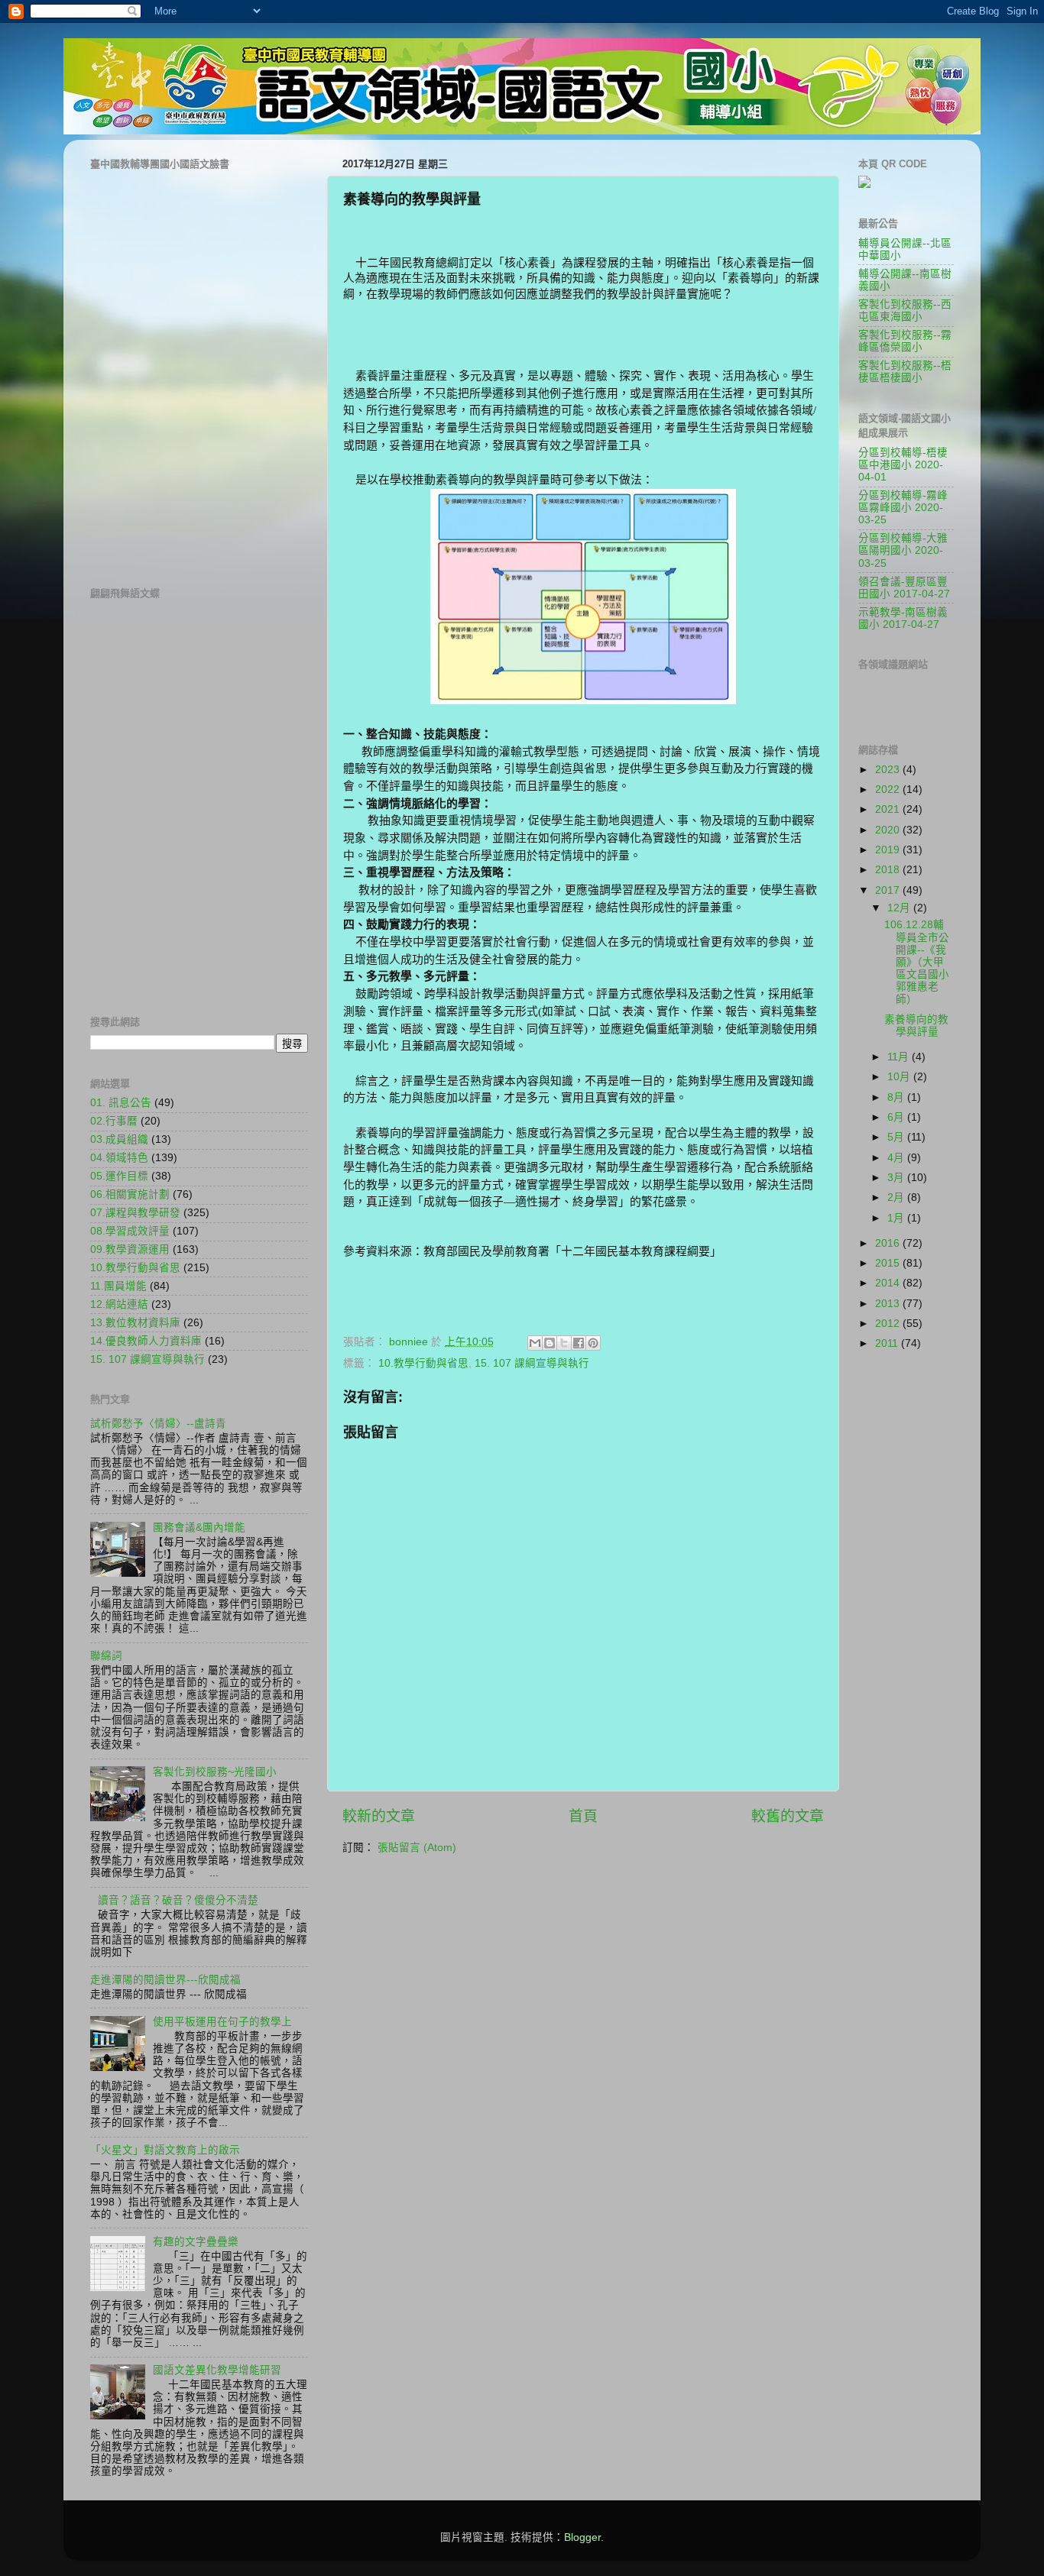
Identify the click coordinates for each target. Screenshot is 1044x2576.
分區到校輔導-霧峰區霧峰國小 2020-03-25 (903, 508)
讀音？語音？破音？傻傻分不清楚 (178, 1900)
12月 (900, 908)
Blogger (582, 2537)
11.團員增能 (118, 1286)
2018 (889, 870)
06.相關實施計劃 (130, 1194)
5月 (897, 1137)
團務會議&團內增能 (199, 1527)
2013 (889, 1304)
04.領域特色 (119, 1158)
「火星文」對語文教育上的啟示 (165, 2150)
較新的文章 (379, 1816)
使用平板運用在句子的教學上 (222, 2022)
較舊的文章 (788, 1816)
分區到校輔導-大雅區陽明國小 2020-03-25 (903, 550)
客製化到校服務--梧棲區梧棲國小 (905, 372)
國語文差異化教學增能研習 (217, 2370)
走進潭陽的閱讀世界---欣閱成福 (165, 1980)
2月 (897, 1197)
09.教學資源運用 (130, 1249)
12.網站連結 (119, 1304)
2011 (888, 1343)
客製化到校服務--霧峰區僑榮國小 (905, 341)
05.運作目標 (119, 1176)
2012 (889, 1324)
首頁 (583, 1816)
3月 (897, 1178)
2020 (889, 830)
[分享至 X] (564, 1343)
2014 (889, 1283)
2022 (889, 790)
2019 (889, 850)
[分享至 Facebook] (579, 1343)
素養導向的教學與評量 (916, 1026)
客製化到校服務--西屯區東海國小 (905, 311)
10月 (900, 1077)
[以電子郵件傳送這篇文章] (535, 1343)
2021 (889, 809)
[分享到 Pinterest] (593, 1343)
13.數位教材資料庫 (135, 1323)
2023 (889, 770)
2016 (889, 1243)
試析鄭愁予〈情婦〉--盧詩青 (158, 1424)
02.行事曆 (114, 1121)
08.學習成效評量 (130, 1231)
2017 (889, 890)
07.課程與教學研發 (135, 1213)
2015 (889, 1263)
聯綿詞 (106, 1656)
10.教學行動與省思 (423, 1363)
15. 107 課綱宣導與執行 (532, 1363)
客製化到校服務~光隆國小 (215, 1772)
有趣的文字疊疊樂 (196, 2242)
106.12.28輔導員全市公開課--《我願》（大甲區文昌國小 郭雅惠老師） (917, 962)
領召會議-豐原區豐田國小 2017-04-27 (904, 588)
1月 (897, 1218)
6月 (897, 1117)
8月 (897, 1097)
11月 (900, 1057)
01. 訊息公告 (121, 1103)
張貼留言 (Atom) (417, 1848)
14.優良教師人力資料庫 (146, 1341)
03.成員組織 (119, 1139)
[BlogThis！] (550, 1343)
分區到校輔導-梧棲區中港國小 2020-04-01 (903, 465)
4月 (897, 1158)
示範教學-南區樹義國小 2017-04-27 (903, 618)
